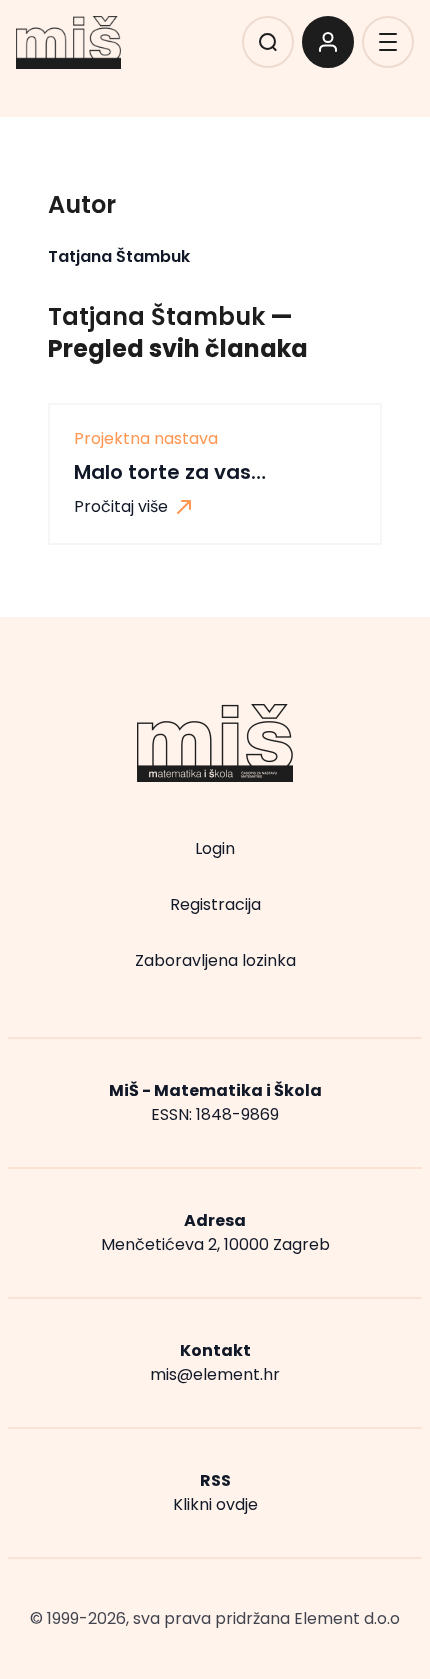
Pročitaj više (123, 506)
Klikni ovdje (215, 1504)
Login (215, 848)
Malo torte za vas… (170, 472)
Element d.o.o (347, 1618)
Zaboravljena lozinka (215, 960)
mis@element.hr (215, 1374)
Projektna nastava (146, 439)
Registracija (215, 904)
